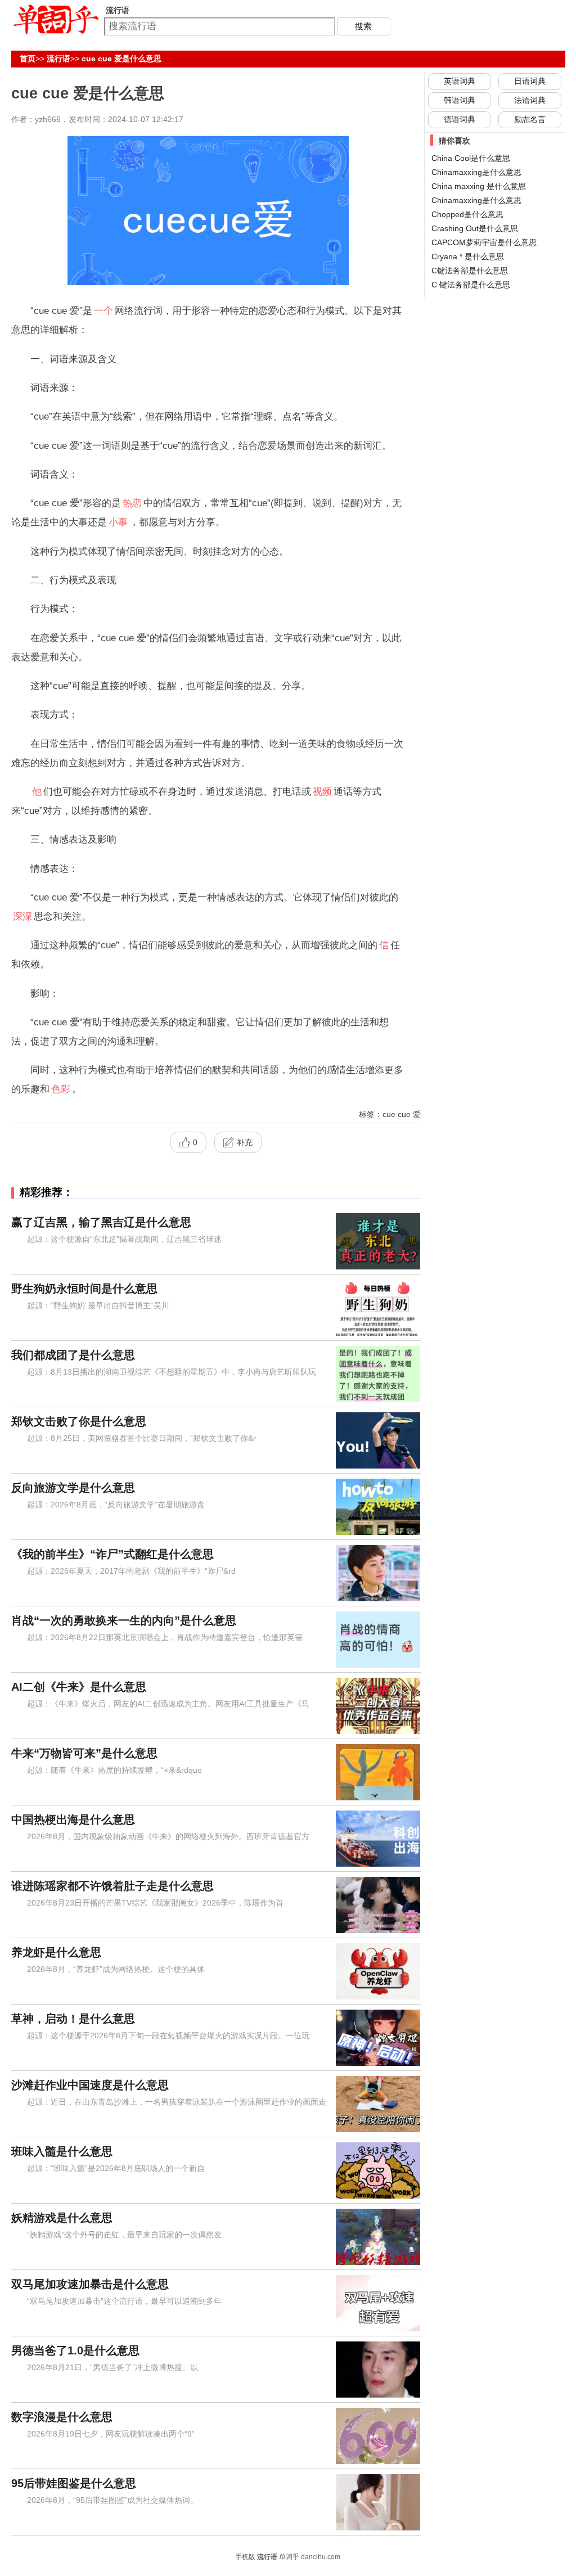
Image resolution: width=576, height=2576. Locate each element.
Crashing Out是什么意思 (475, 228)
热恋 (132, 503)
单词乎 (289, 2557)
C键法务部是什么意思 (470, 271)
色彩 (61, 1089)
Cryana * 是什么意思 (468, 256)
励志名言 (530, 119)
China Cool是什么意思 (471, 158)
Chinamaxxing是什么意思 (476, 200)
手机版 (245, 2557)
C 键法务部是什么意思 (471, 285)
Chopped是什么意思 (467, 214)
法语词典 (530, 100)
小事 (118, 522)
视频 (322, 791)
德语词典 (460, 119)
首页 (28, 58)
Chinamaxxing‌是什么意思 (476, 172)
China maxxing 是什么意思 (479, 186)
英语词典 (460, 81)
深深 (22, 916)
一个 (103, 310)
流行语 (58, 58)
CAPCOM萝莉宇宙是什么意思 (484, 242)
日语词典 (530, 81)
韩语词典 (460, 100)
